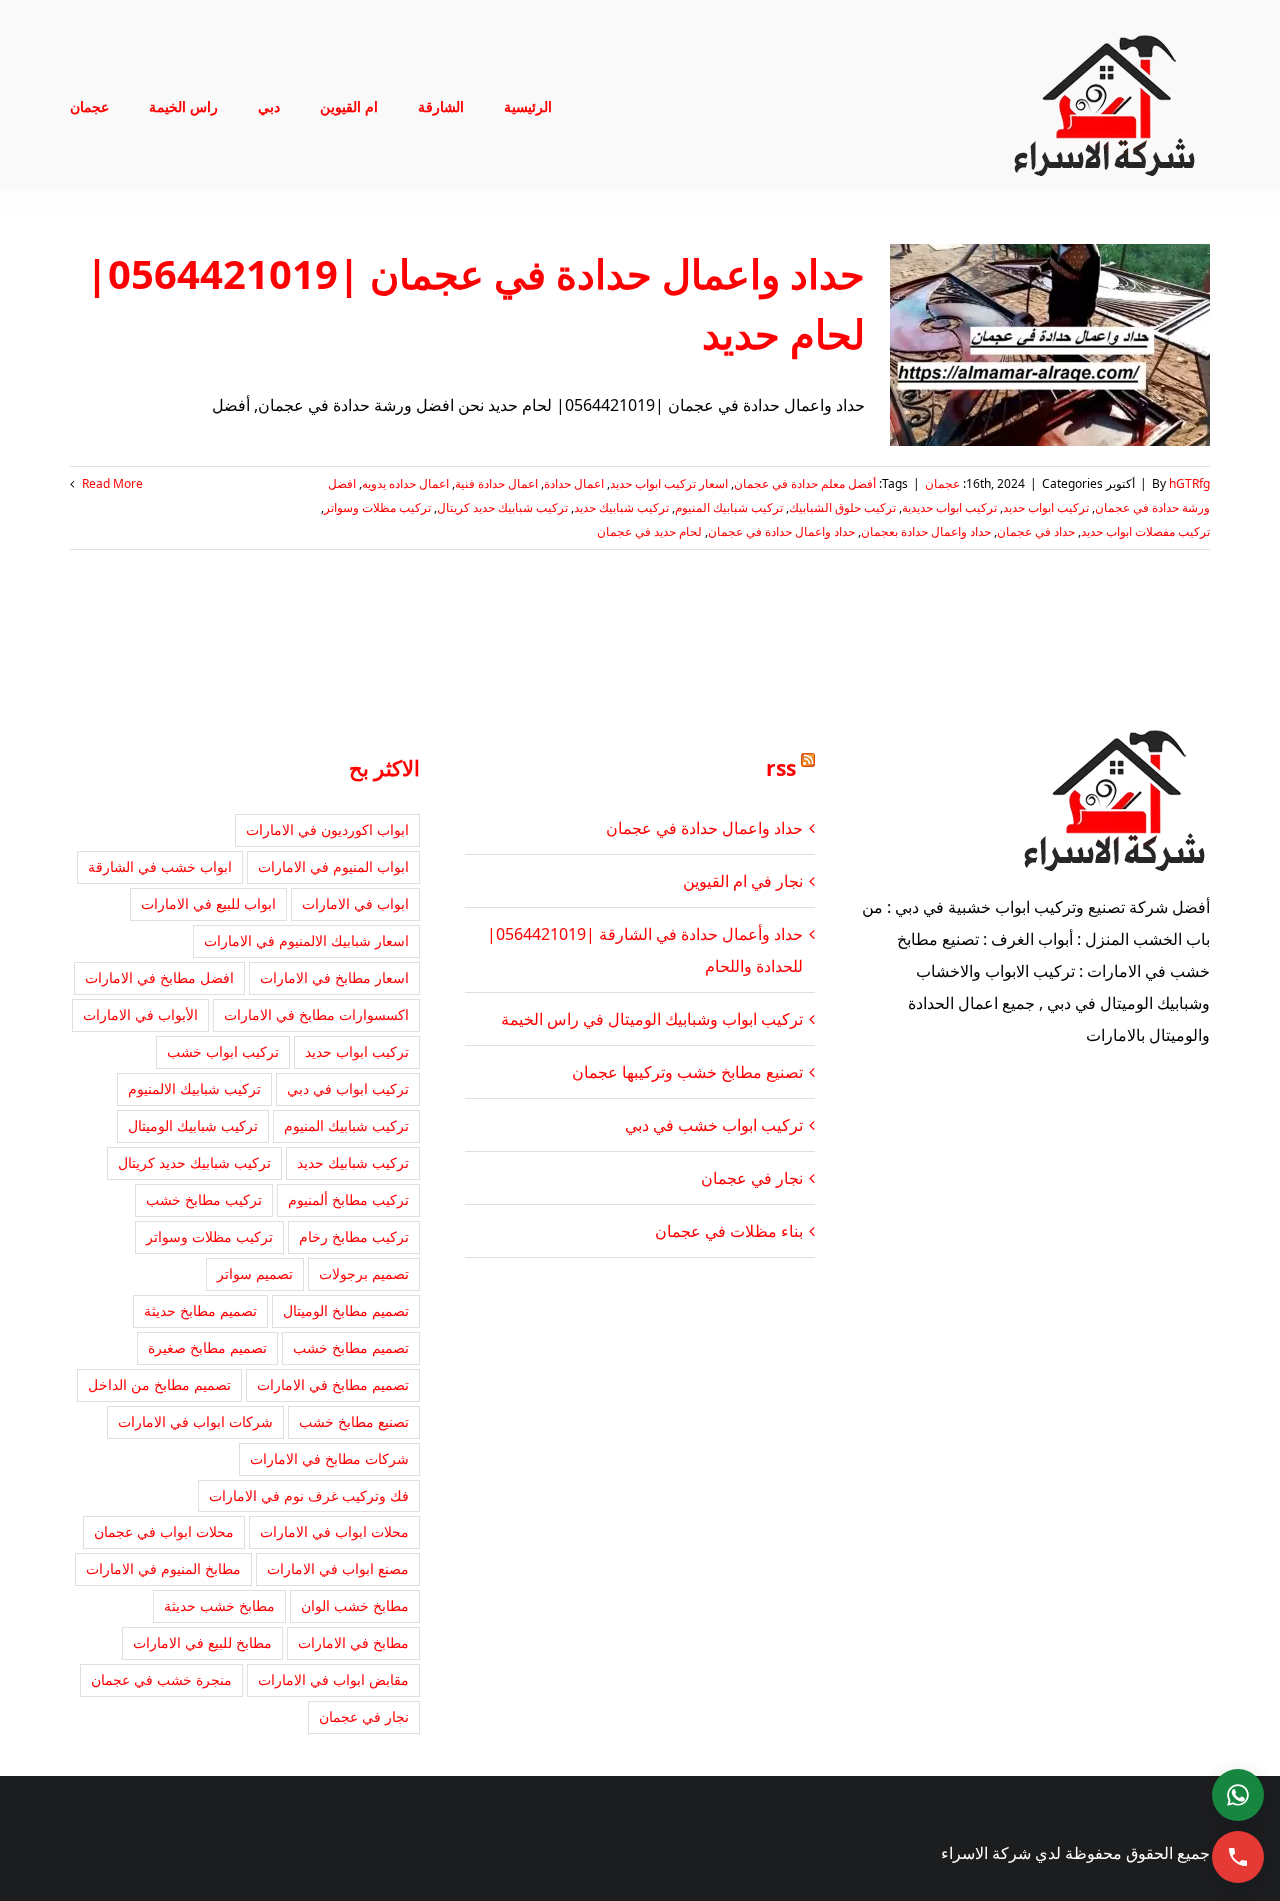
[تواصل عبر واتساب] (1238, 1795)
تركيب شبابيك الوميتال (193, 1125)
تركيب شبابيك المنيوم (729, 507)
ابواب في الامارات (355, 903)
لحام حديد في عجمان (649, 531)
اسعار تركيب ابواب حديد (669, 483)
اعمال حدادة (574, 483)
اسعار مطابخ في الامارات (334, 977)
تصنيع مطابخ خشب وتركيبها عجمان (687, 1072)
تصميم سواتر (255, 1273)
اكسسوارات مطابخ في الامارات (316, 1014)
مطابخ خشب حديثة (219, 1605)
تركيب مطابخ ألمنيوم (348, 1199)
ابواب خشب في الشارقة (160, 866)
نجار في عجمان (752, 1178)
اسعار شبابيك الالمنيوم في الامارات (306, 940)
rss (781, 768)
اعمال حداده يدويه (405, 483)
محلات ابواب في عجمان (164, 1531)
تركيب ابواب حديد (1046, 507)
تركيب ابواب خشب (223, 1051)
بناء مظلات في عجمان (729, 1231)
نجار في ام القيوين (743, 881)
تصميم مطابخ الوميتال (346, 1310)
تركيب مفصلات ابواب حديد (1145, 531)
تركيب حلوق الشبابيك (842, 507)
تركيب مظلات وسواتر (377, 507)
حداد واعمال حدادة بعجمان (926, 531)
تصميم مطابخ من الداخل (159, 1384)
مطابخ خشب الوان (355, 1605)
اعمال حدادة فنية (496, 483)
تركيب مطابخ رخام (354, 1236)
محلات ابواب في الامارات (334, 1531)
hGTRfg (1189, 483)
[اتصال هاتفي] (1238, 1857)
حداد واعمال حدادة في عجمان (781, 531)
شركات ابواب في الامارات (195, 1421)
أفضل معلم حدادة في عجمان (805, 483)
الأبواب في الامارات (140, 1014)
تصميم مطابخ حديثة (200, 1310)
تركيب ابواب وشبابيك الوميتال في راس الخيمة (652, 1019)
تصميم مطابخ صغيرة (207, 1347)
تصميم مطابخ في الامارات (333, 1384)
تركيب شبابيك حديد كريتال (502, 507)
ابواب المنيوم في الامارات (333, 866)
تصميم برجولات (364, 1273)
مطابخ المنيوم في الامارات (163, 1568)
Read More (111, 483)
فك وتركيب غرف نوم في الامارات (309, 1495)
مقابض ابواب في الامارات (333, 1679)
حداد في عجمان (1036, 531)
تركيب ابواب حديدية (949, 507)
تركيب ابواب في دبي (348, 1088)
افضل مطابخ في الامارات (159, 977)
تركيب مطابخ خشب (204, 1199)
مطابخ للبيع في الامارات (202, 1642)
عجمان (942, 483)
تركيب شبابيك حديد (621, 507)
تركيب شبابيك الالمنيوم (194, 1088)
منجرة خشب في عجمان (161, 1679)
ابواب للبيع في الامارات (208, 903)
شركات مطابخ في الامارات (329, 1458)
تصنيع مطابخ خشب (354, 1421)
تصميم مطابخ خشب (351, 1347)
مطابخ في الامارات (353, 1642)
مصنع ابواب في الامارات (338, 1568)
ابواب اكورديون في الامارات (327, 829)
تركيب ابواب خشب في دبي (714, 1125)
